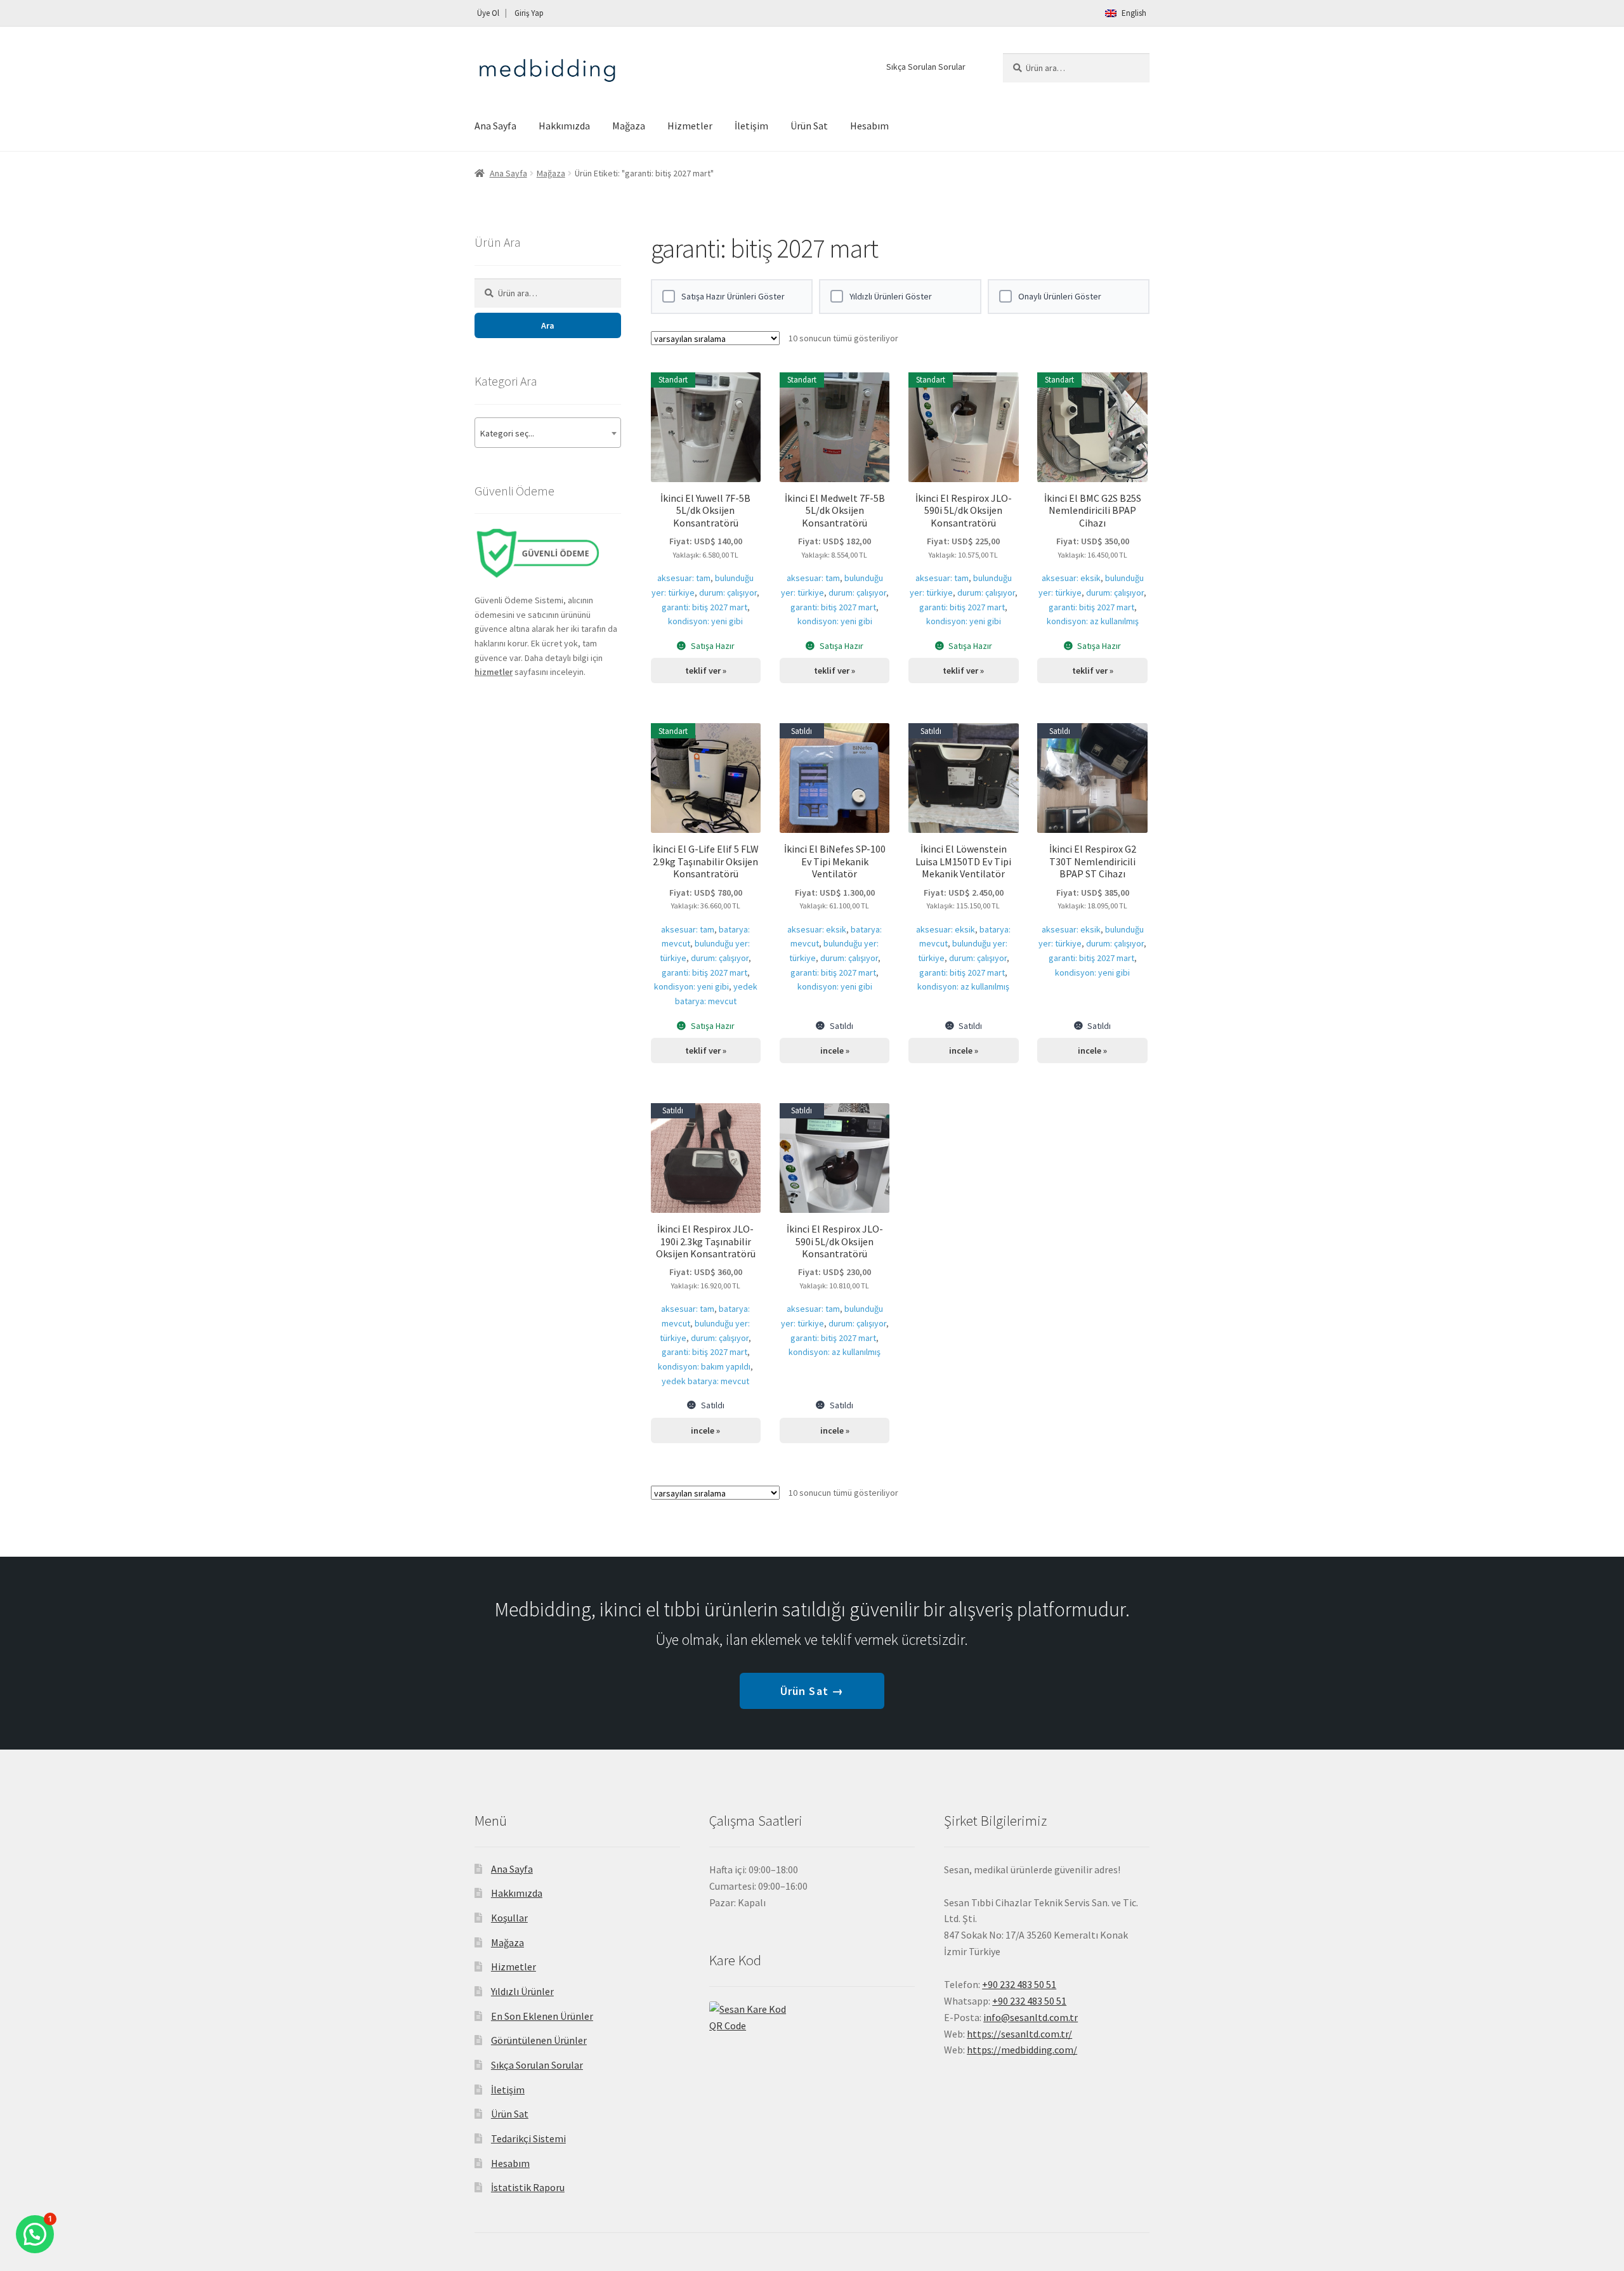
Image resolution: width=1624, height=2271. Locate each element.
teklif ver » (706, 671)
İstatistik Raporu (528, 2187)
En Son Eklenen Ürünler (542, 2016)
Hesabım (869, 126)
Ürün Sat (809, 126)
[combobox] (548, 433)
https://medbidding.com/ (1022, 2050)
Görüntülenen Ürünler (539, 2040)
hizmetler (494, 672)
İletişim (751, 126)
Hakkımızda (564, 126)
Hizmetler (690, 126)
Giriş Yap (529, 13)
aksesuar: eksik (1071, 578)
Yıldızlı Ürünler (522, 1991)
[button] (35, 2234)
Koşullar (509, 1918)
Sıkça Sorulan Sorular (926, 67)
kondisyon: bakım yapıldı (704, 1366)
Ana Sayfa (495, 126)
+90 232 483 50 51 (1029, 2001)
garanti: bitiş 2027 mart (704, 607)
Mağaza (629, 126)
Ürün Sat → (812, 1691)
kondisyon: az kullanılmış (1093, 621)
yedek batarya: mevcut (705, 1381)
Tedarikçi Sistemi (528, 2138)
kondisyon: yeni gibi (705, 621)
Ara (548, 325)
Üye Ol (488, 13)
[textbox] (548, 433)
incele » (835, 1050)
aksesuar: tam (684, 578)
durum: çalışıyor (728, 592)
